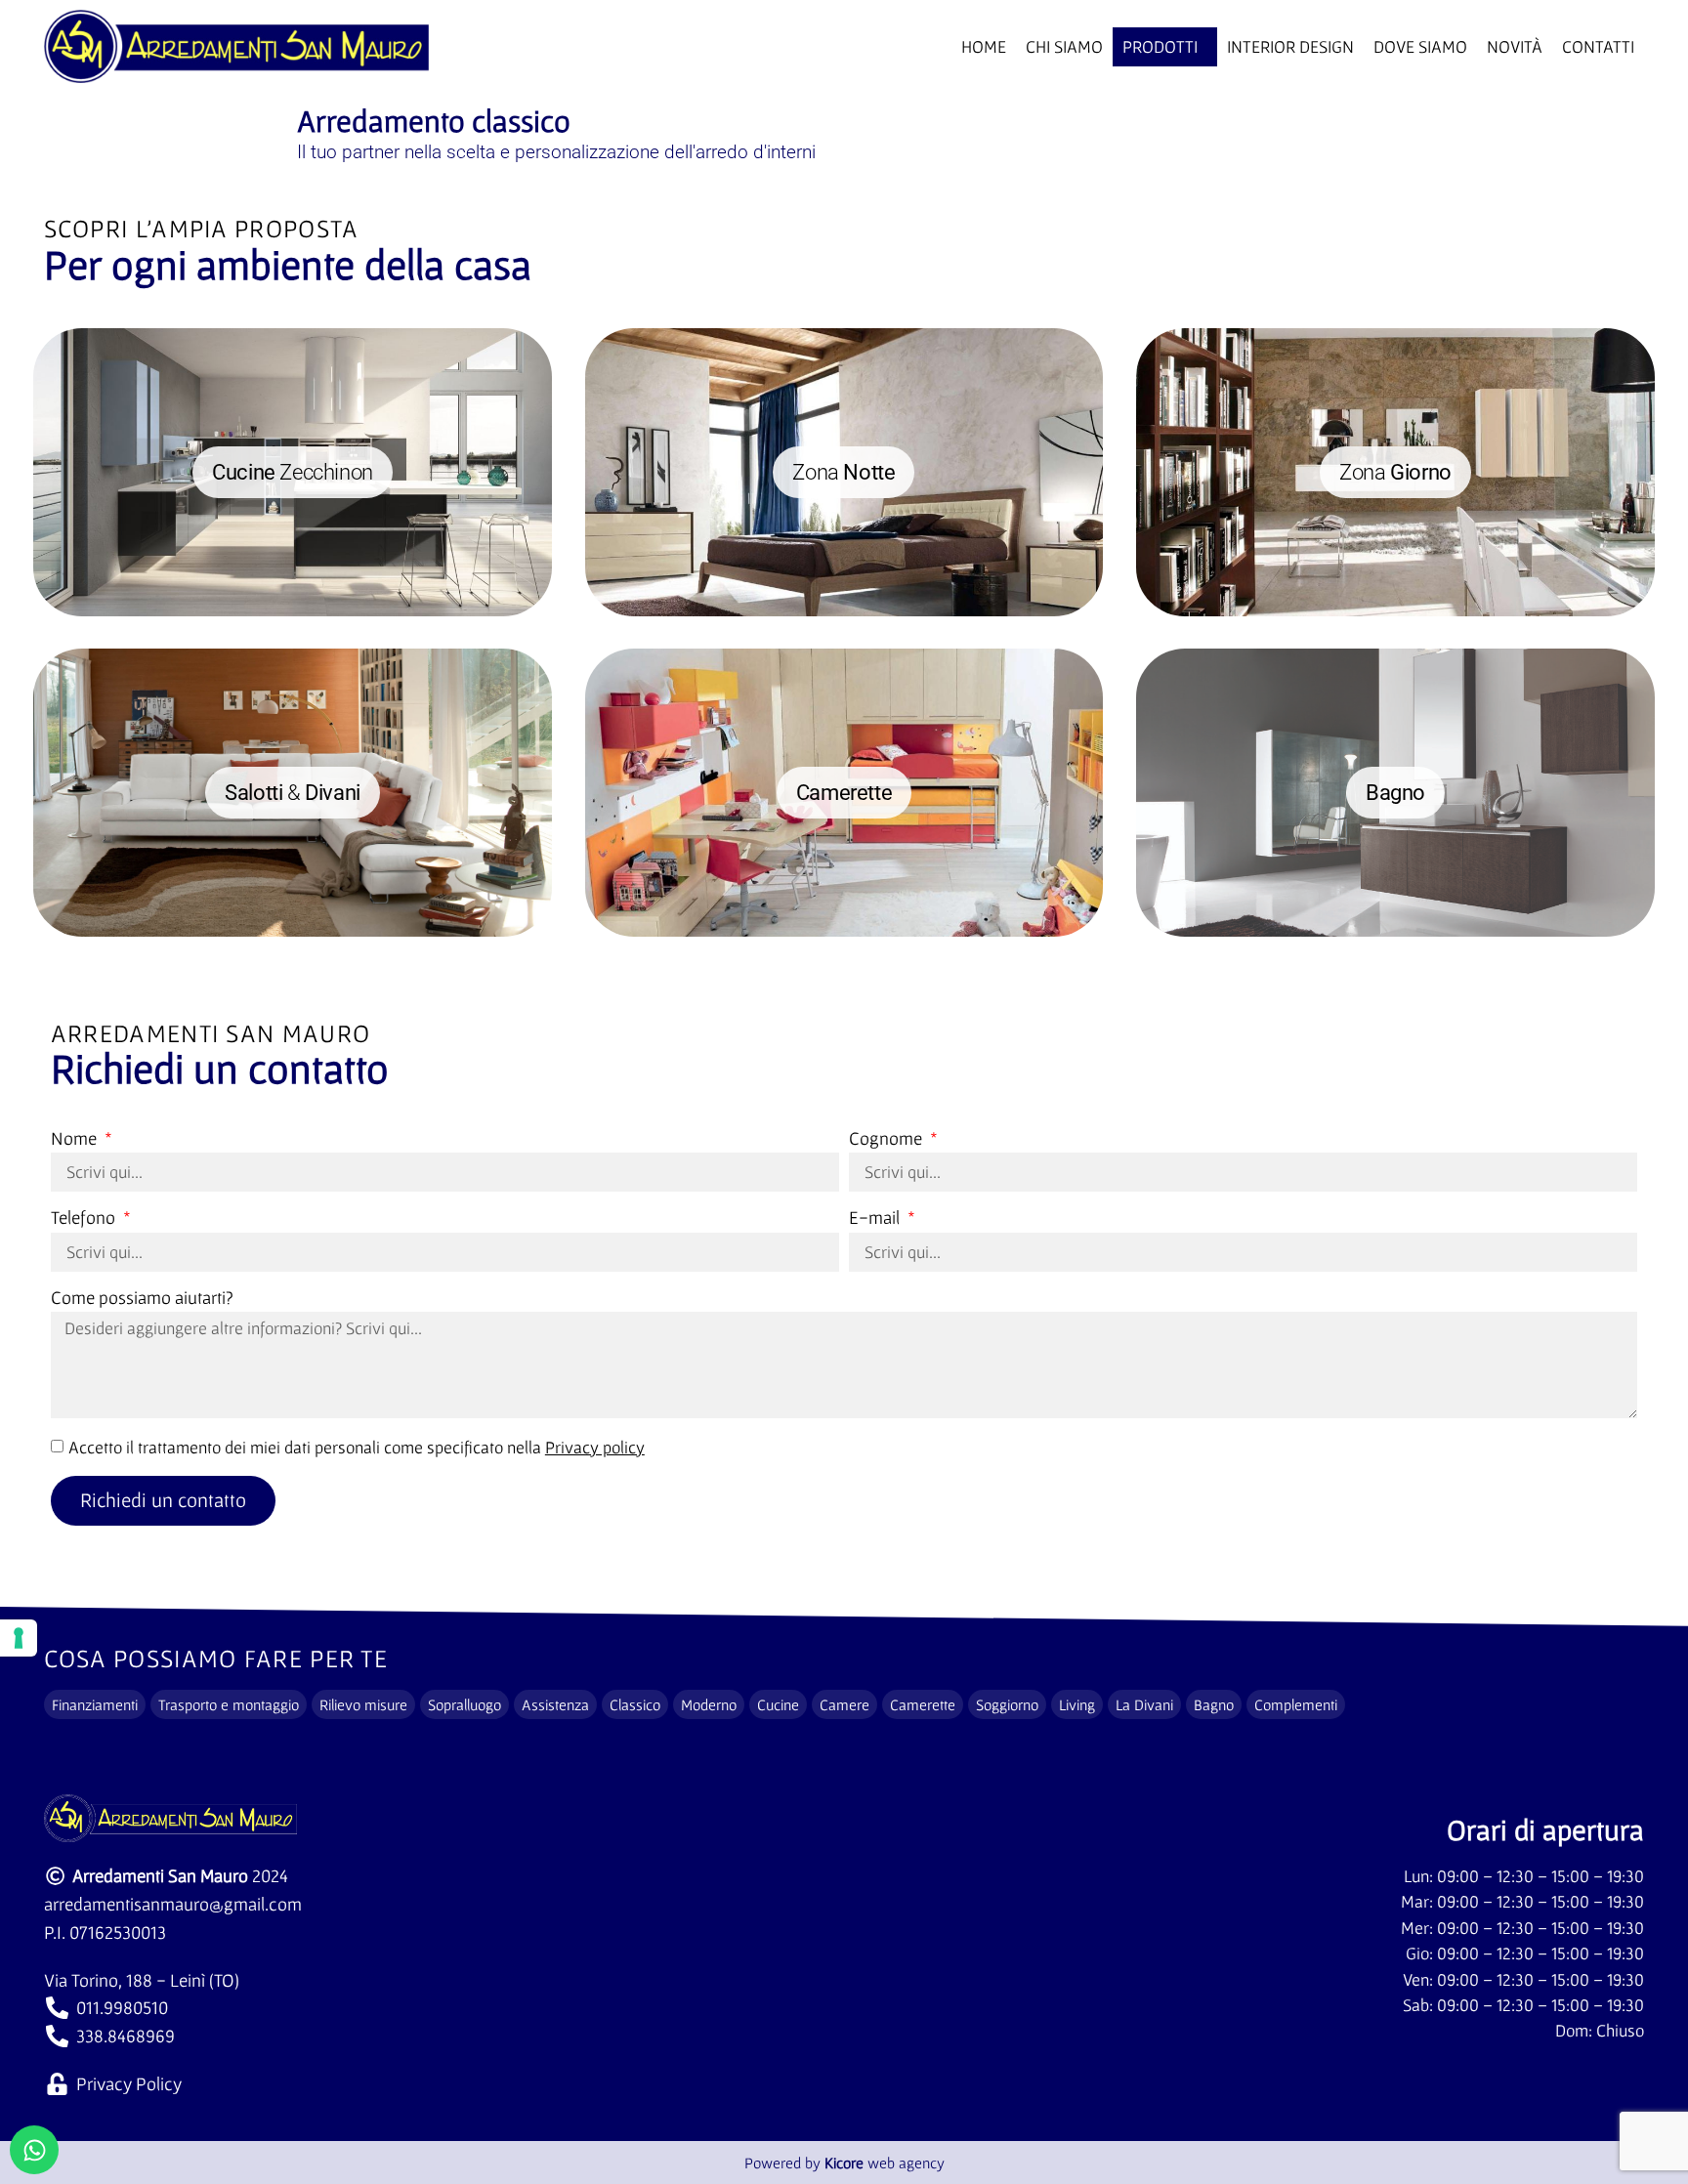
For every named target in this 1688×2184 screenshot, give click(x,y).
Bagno (1214, 1704)
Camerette (923, 1704)
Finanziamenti (95, 1704)
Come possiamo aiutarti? (142, 1298)
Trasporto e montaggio (229, 1704)
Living (1077, 1704)
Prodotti (1160, 47)
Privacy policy (595, 1448)
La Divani (1144, 1704)
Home (984, 47)
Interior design (1290, 47)
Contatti (1598, 47)
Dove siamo (1420, 47)
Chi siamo (1064, 47)
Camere (844, 1704)
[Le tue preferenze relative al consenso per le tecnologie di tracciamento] (19, 1638)
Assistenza (555, 1704)
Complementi (1296, 1704)
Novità (1515, 47)
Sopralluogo (464, 1704)
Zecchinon (293, 472)
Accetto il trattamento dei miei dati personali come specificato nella (357, 1448)
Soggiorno (1007, 1704)
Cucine (778, 1704)
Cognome (887, 1139)
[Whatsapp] (34, 2150)
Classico (635, 1704)
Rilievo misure (363, 1704)
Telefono (85, 1218)
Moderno (709, 1704)
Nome (76, 1139)
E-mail (876, 1218)
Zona (844, 472)
